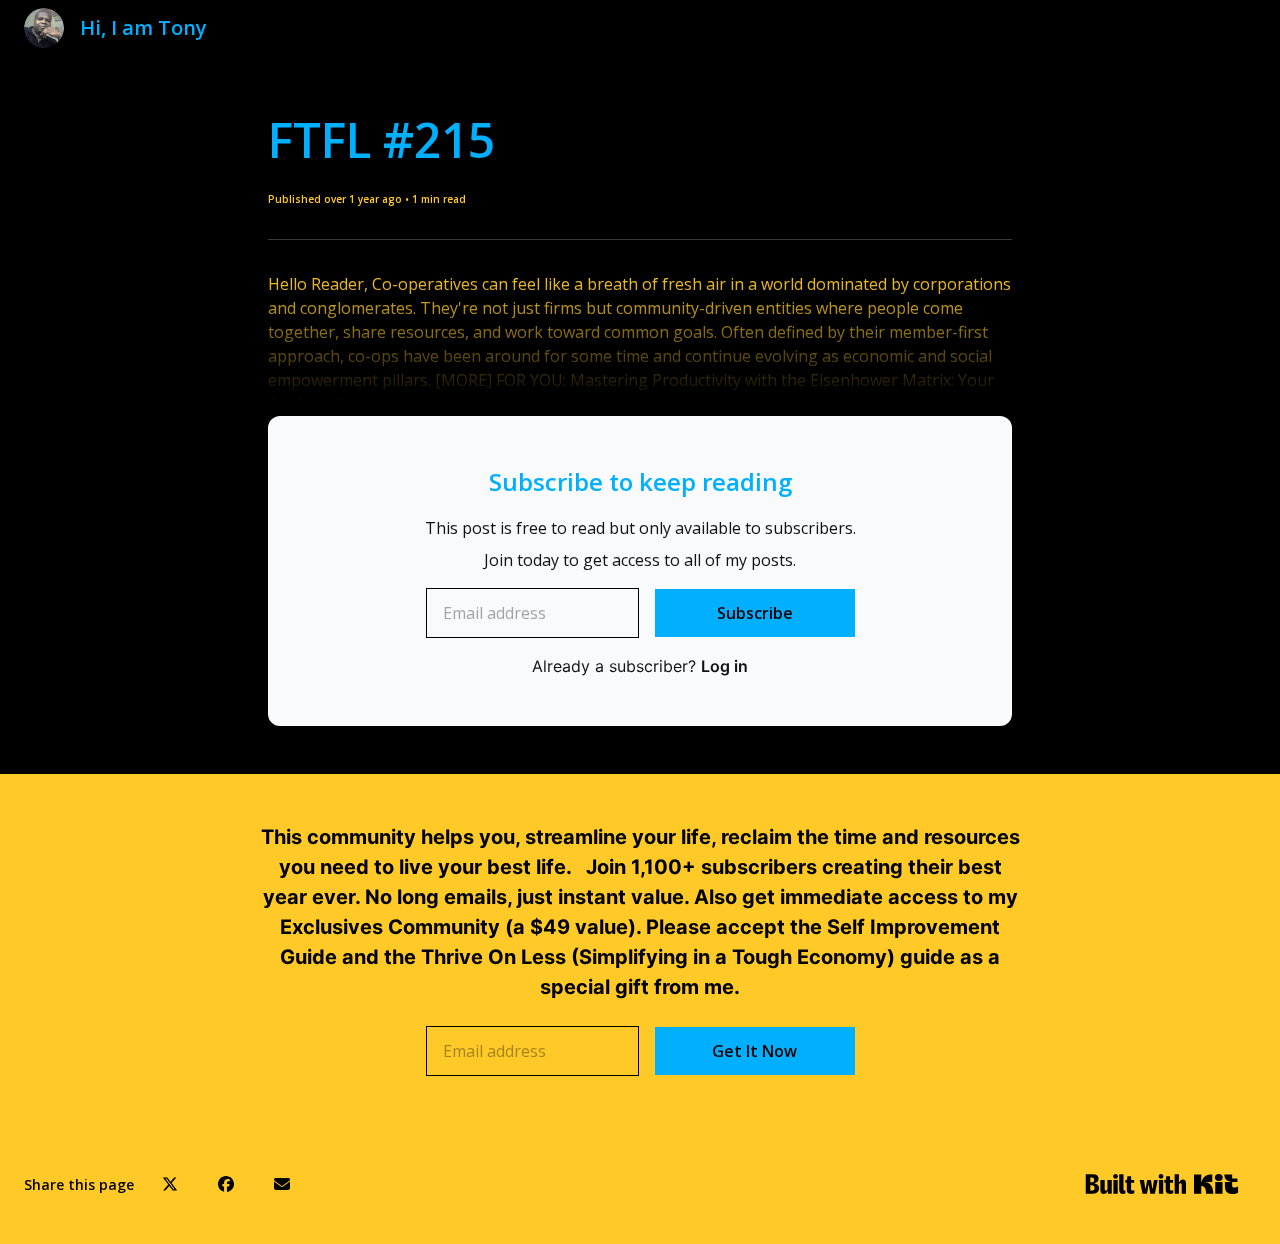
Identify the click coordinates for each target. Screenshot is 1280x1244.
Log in (724, 666)
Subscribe (755, 613)
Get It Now (754, 1051)
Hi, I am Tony (143, 27)
